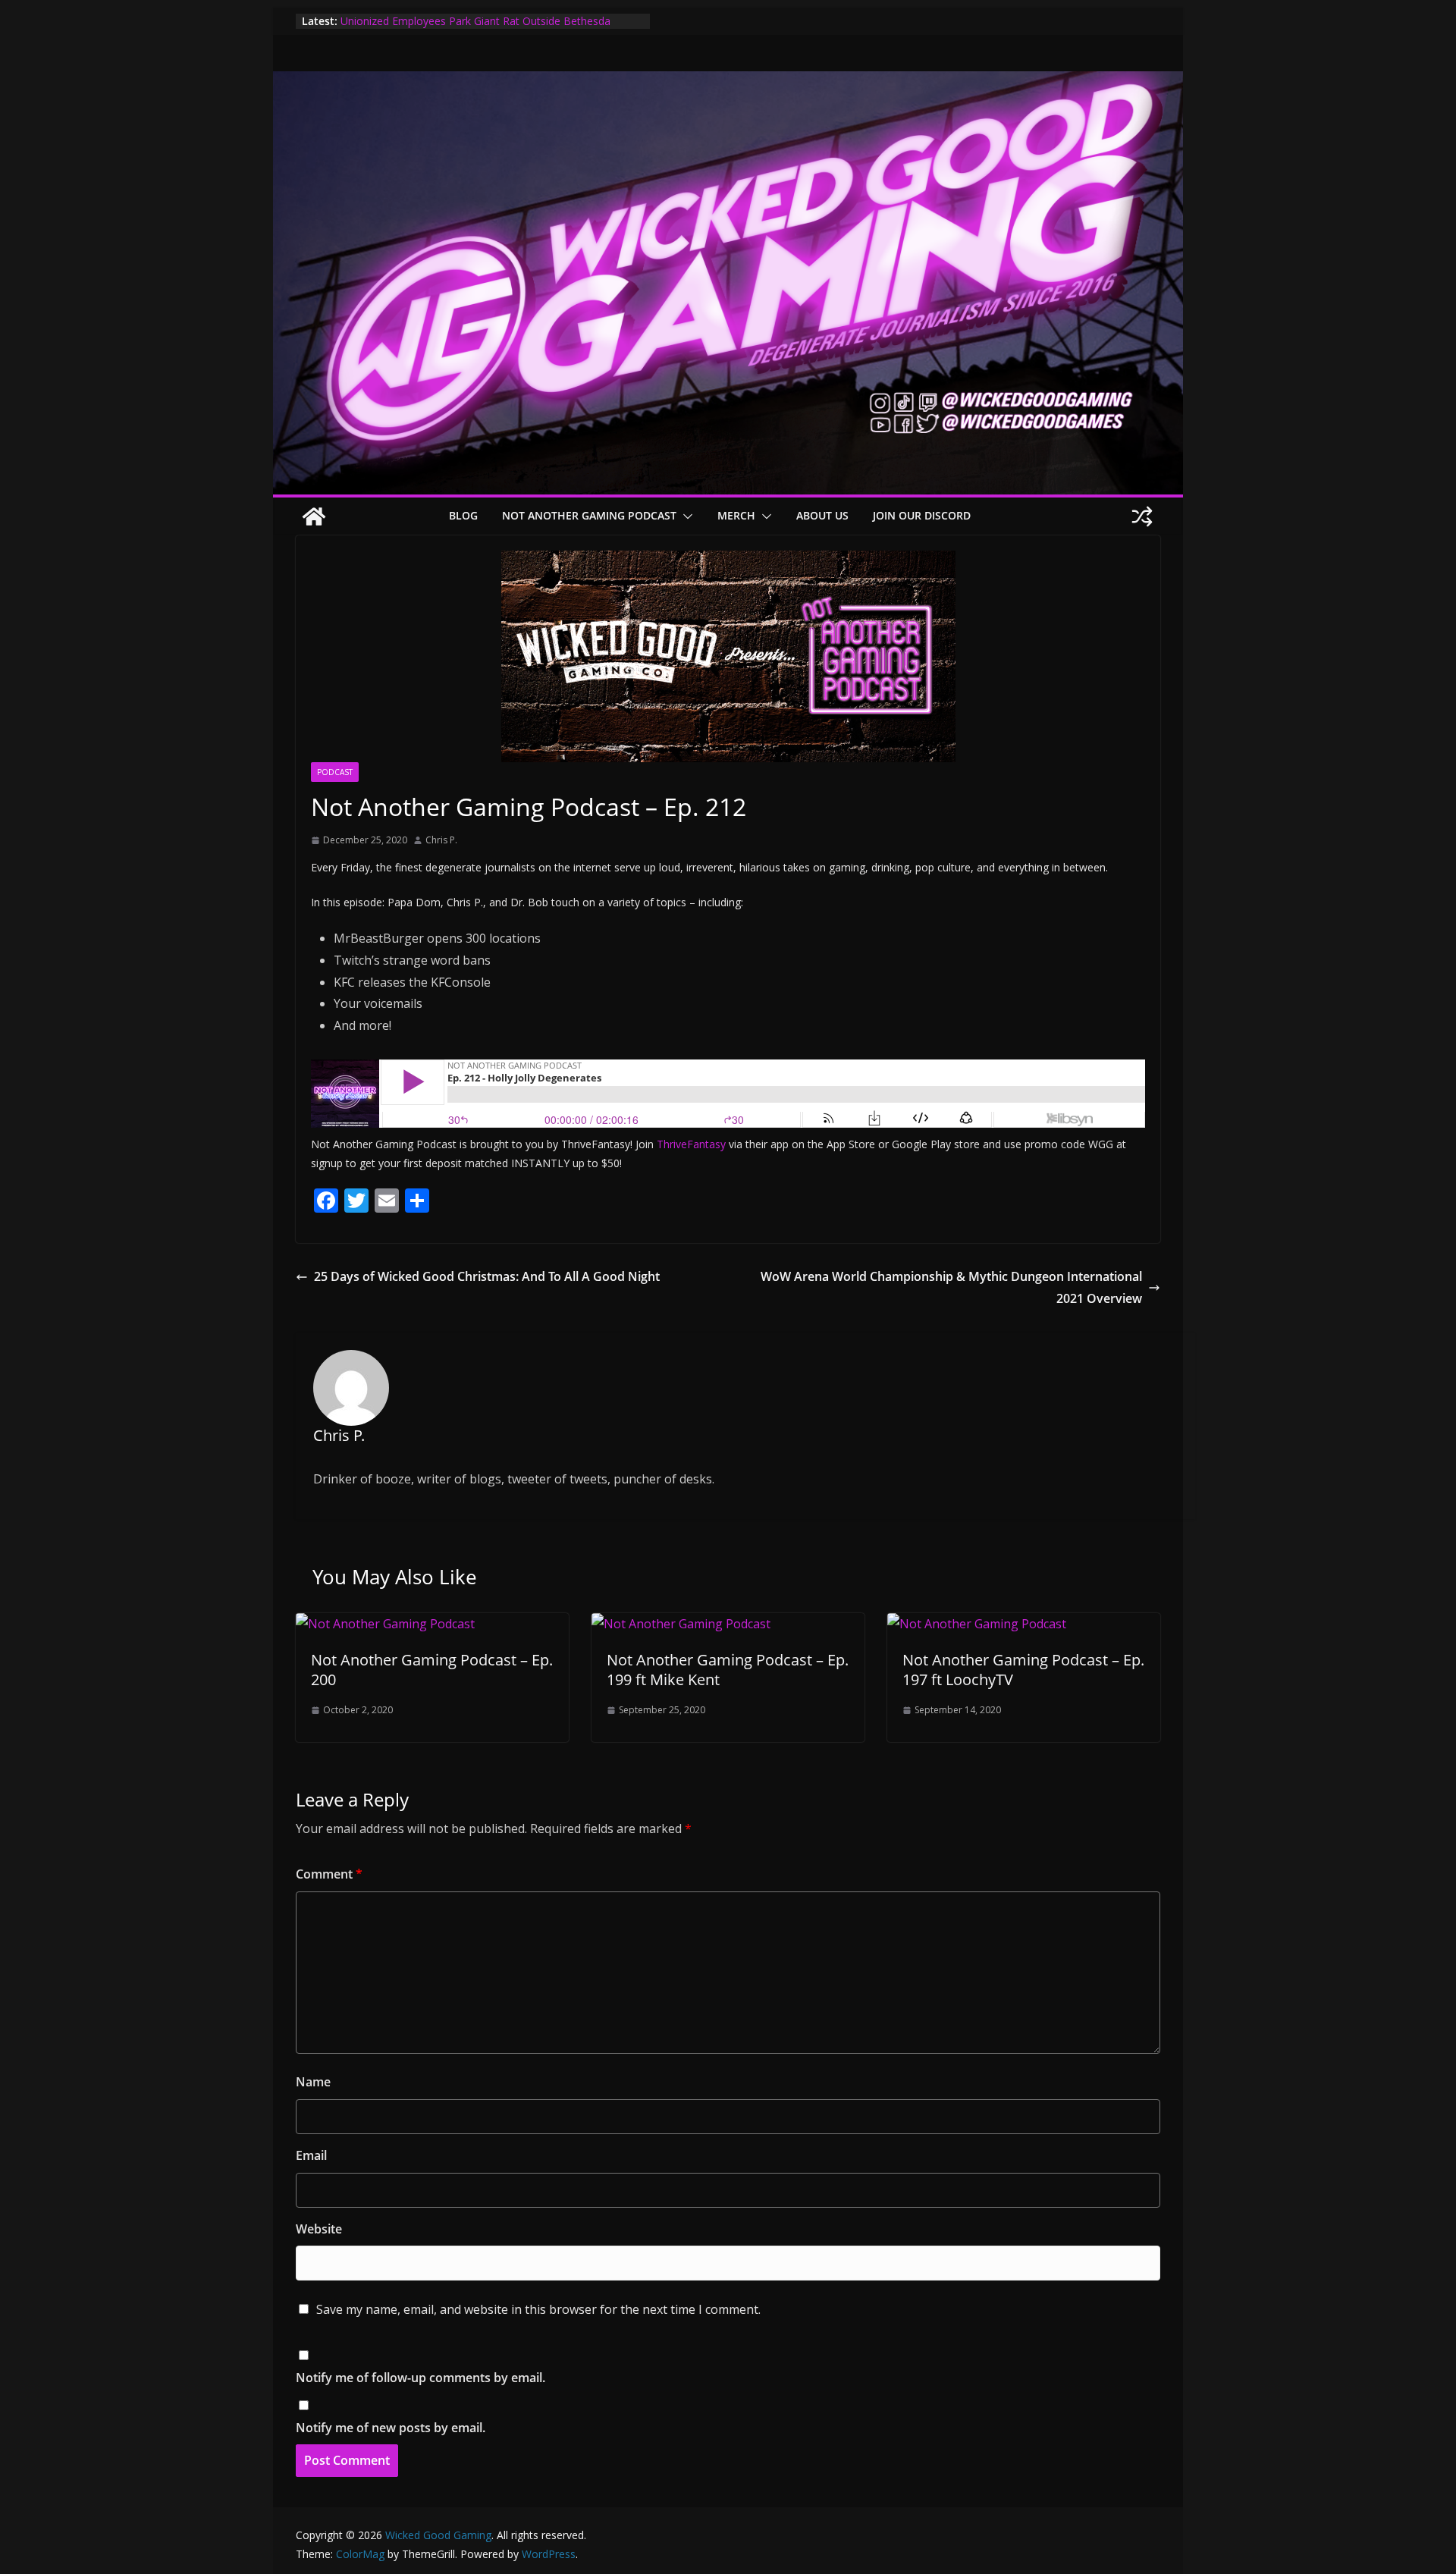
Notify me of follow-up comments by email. (420, 2378)
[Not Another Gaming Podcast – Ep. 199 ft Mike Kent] (681, 1624)
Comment (329, 1874)
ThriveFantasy (691, 1144)
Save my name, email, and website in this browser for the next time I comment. (538, 2309)
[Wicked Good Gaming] (728, 82)
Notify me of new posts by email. (391, 2428)
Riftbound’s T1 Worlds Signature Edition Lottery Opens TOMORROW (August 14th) (474, 28)
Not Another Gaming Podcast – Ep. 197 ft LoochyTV (1023, 1670)
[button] (685, 516)
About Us (822, 515)
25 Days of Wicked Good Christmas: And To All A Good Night (487, 1276)
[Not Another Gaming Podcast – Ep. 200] (385, 1624)
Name (313, 2082)
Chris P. (441, 840)
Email (311, 2155)
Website (319, 2229)
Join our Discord (922, 515)
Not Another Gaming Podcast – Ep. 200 (432, 1670)
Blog (463, 515)
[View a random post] (1142, 516)
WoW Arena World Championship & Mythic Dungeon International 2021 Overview (951, 1287)
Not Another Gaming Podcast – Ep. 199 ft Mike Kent (728, 1670)
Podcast (335, 772)
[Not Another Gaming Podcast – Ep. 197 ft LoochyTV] (977, 1624)
